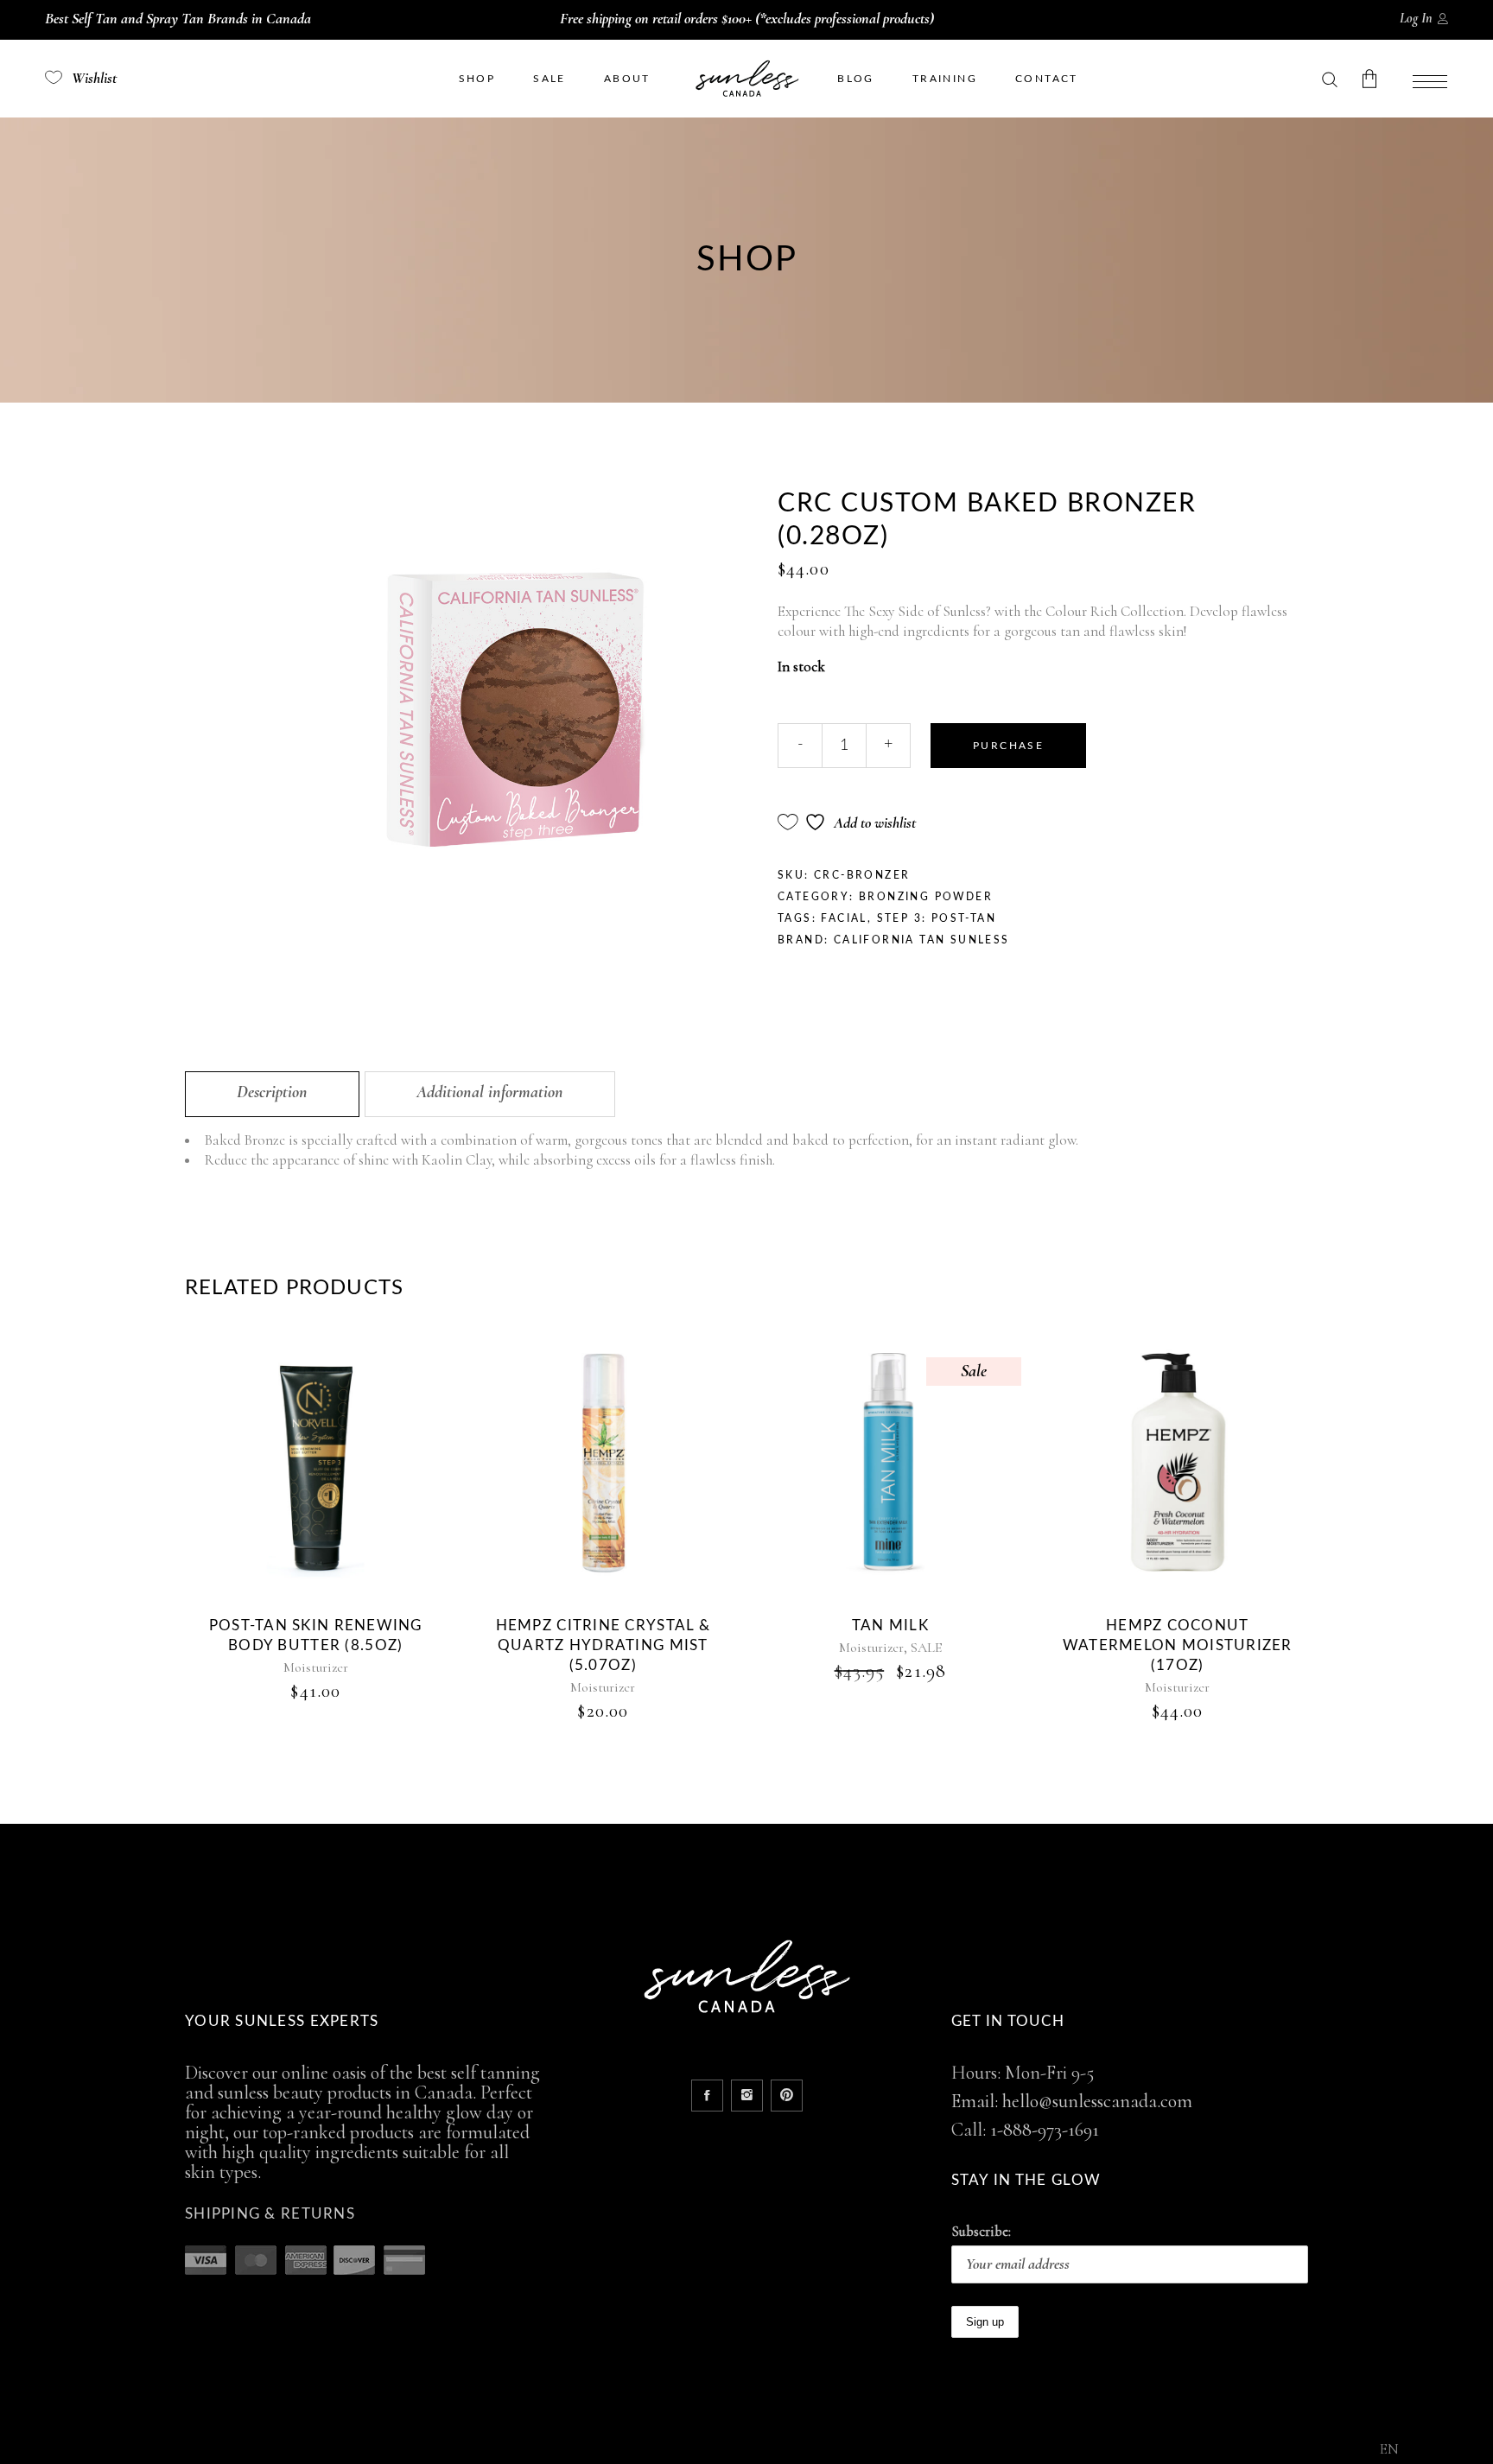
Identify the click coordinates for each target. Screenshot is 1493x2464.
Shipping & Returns (270, 2214)
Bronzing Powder (926, 897)
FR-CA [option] (1429, 2451)
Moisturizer (316, 1667)
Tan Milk (890, 1626)
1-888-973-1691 (1045, 2130)
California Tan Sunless (922, 940)
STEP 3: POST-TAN (937, 918)
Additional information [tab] (490, 1092)
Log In (1416, 18)
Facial (844, 918)
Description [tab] (272, 1092)
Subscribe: (981, 2231)
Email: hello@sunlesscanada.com (1072, 2101)
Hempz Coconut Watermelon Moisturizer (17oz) (1178, 1645)
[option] (1429, 2451)
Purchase (1008, 746)
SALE (926, 1648)
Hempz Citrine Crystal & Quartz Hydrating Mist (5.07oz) (603, 1645)
